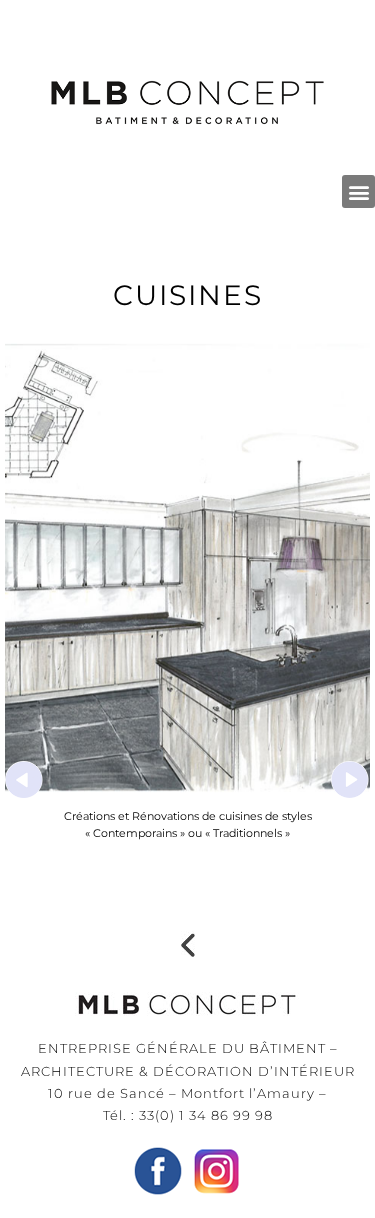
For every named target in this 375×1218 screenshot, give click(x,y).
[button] (358, 191)
